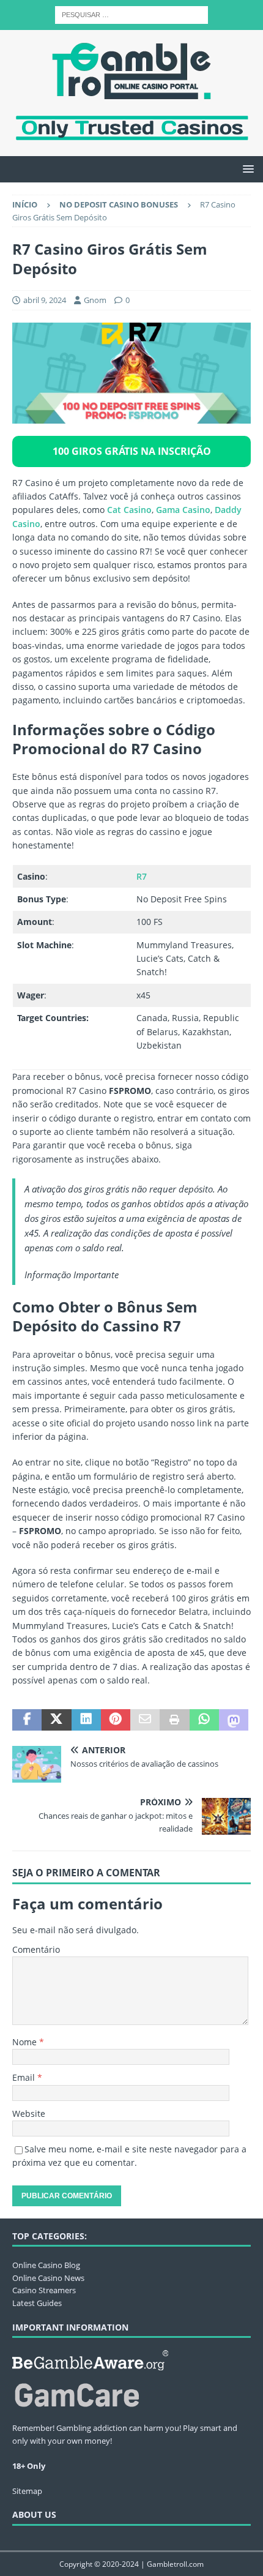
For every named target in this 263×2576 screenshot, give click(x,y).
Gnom (95, 300)
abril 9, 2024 (45, 300)
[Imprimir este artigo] (174, 1720)
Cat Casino (129, 510)
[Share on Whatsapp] (204, 1720)
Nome (26, 2042)
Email (25, 2077)
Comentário (36, 1949)
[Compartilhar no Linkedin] (86, 1720)
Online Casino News (48, 2278)
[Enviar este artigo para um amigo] (145, 1720)
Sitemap (27, 2491)
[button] (246, 169)
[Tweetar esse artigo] (56, 1720)
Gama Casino (183, 510)
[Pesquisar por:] (131, 14)
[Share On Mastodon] (234, 1720)
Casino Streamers (44, 2290)
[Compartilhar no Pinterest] (116, 1720)
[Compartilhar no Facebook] (27, 1720)
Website (29, 2114)
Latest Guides (37, 2303)
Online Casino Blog (46, 2265)
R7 (142, 876)
